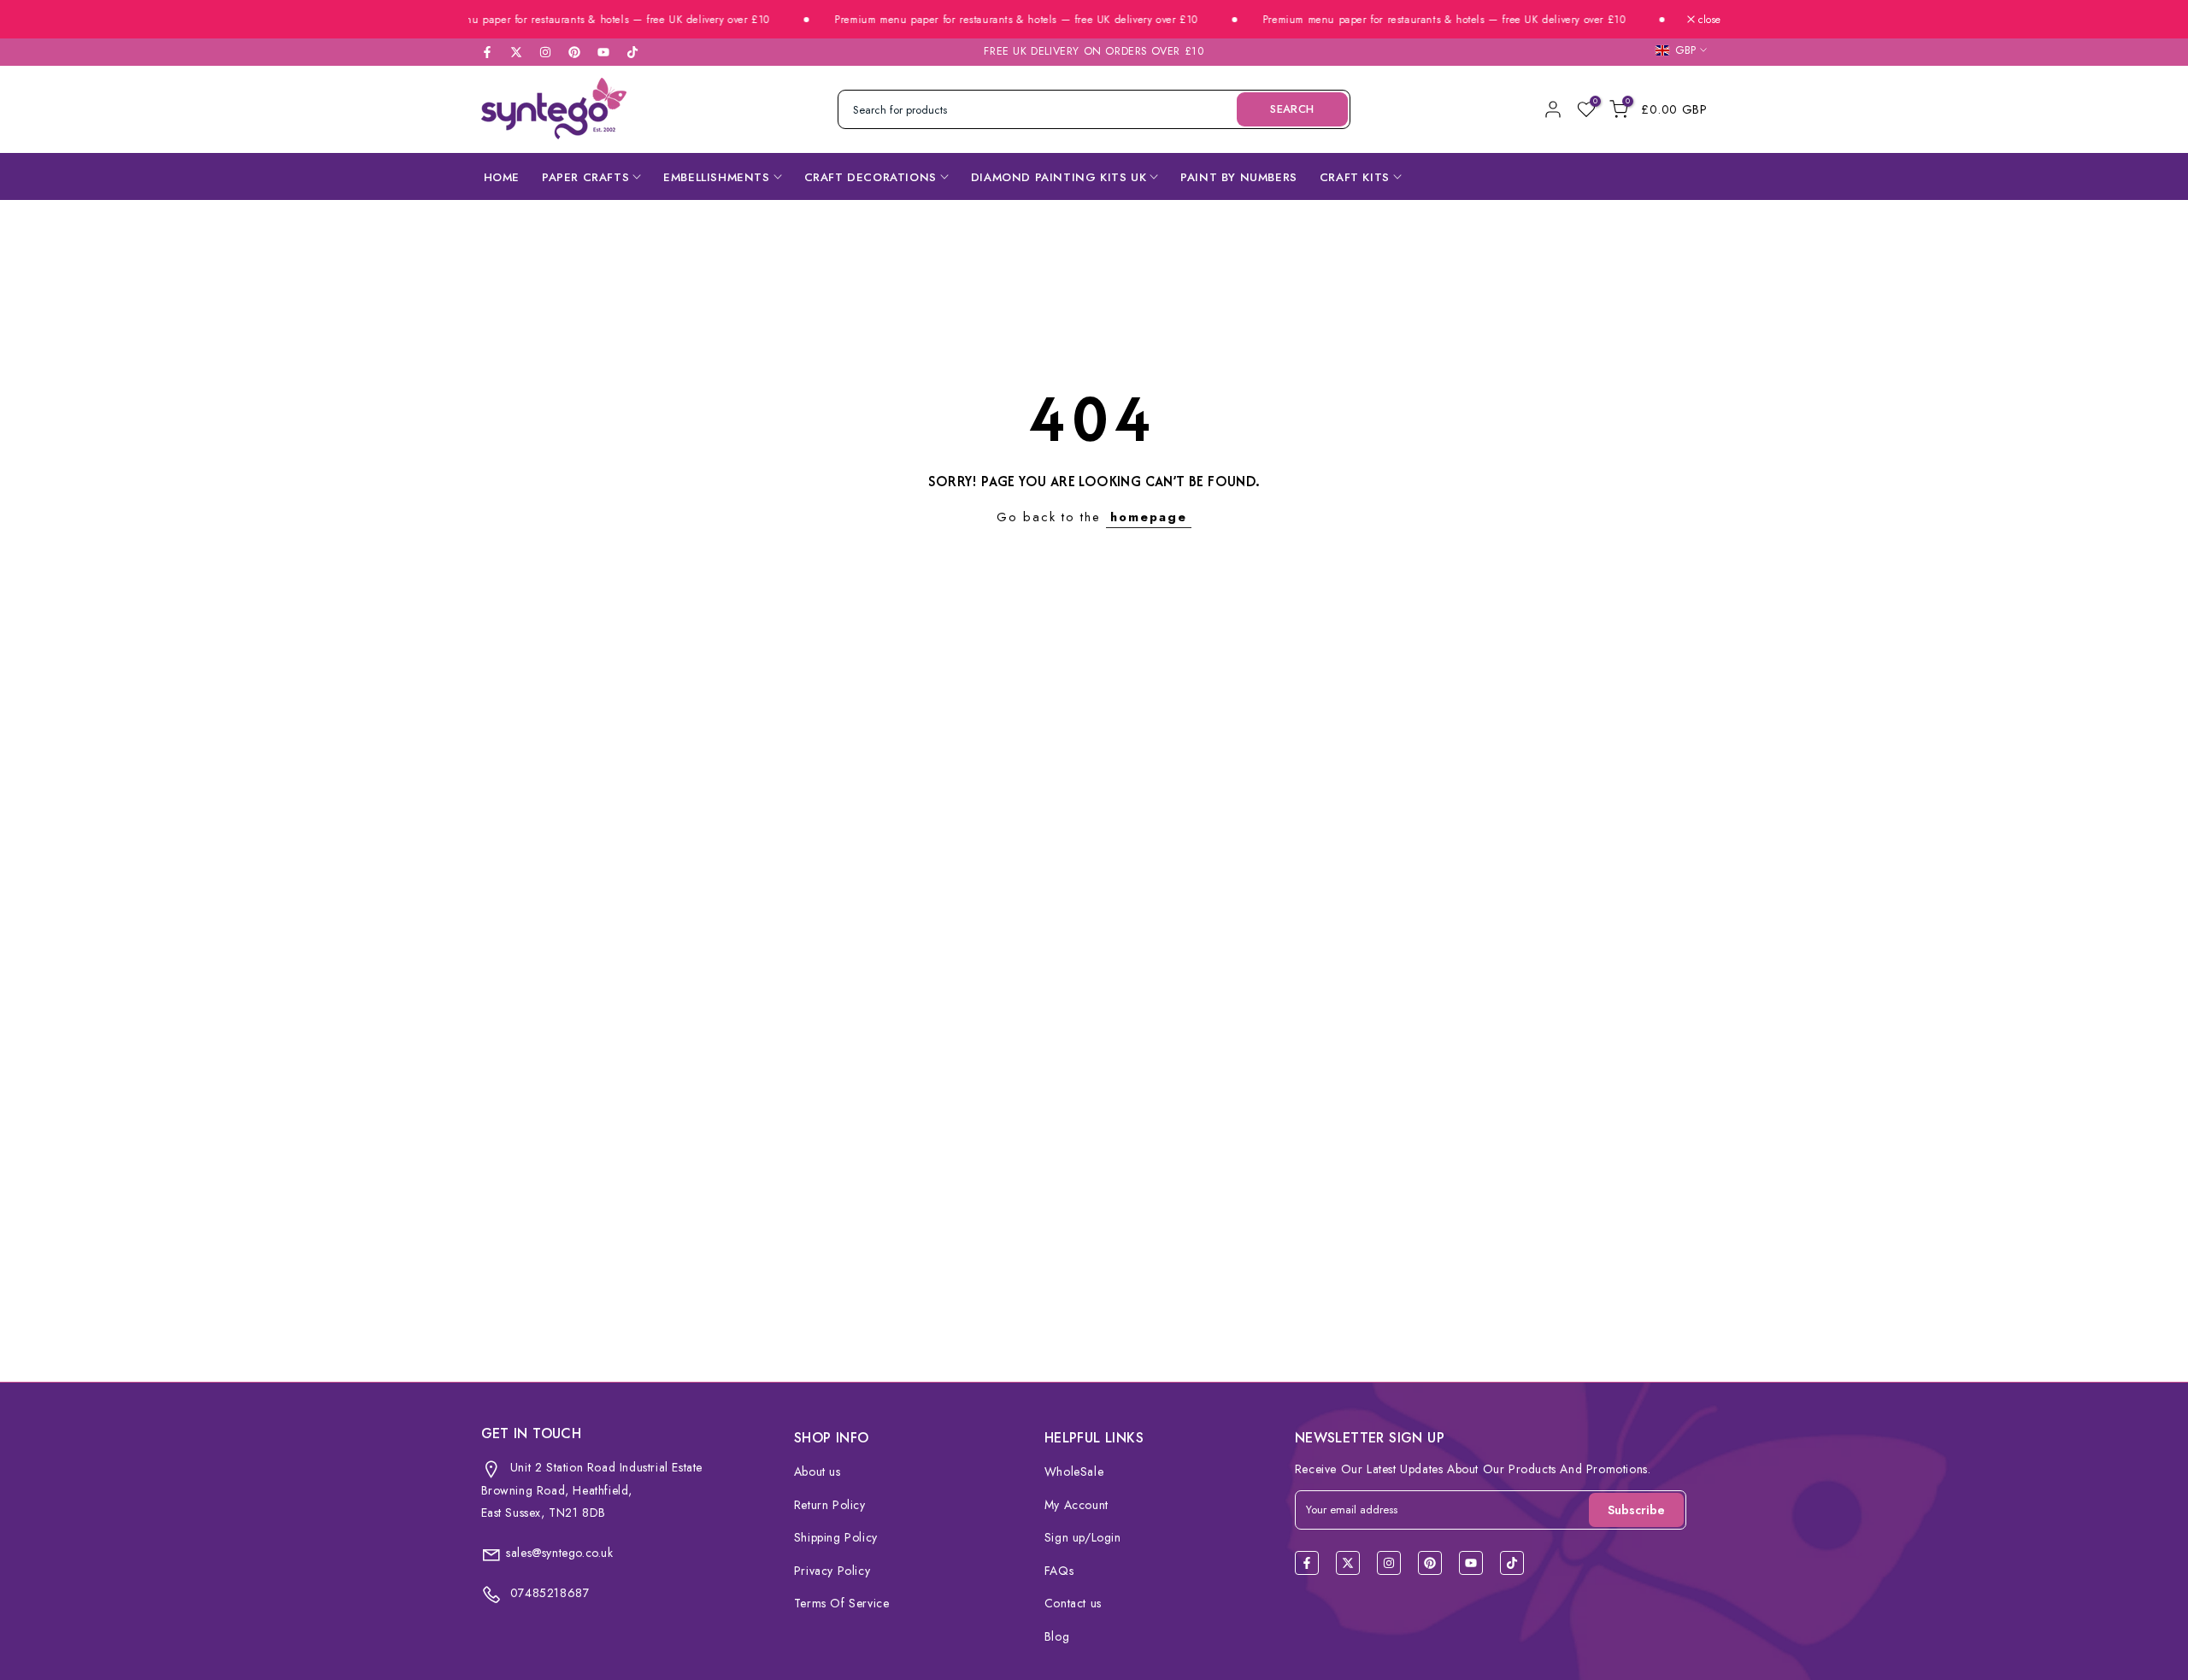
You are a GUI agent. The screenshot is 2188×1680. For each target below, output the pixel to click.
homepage (1149, 517)
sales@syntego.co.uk (559, 1553)
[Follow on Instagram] (545, 52)
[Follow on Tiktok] (632, 52)
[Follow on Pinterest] (574, 52)
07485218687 (547, 1593)
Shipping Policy (836, 1537)
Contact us (1073, 1603)
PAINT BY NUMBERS (1239, 177)
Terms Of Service (842, 1603)
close (1708, 20)
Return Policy (830, 1505)
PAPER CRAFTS (585, 177)
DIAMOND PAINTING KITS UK (1059, 177)
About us (818, 1471)
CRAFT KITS (1355, 177)
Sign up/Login (1083, 1537)
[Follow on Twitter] (516, 52)
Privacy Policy (832, 1571)
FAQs (1059, 1571)
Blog (1057, 1636)
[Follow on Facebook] (487, 52)
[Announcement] (557, 20)
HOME (502, 177)
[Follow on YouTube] (603, 52)
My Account (1076, 1505)
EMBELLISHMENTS (716, 177)
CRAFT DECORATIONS (870, 177)
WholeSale (1074, 1471)
